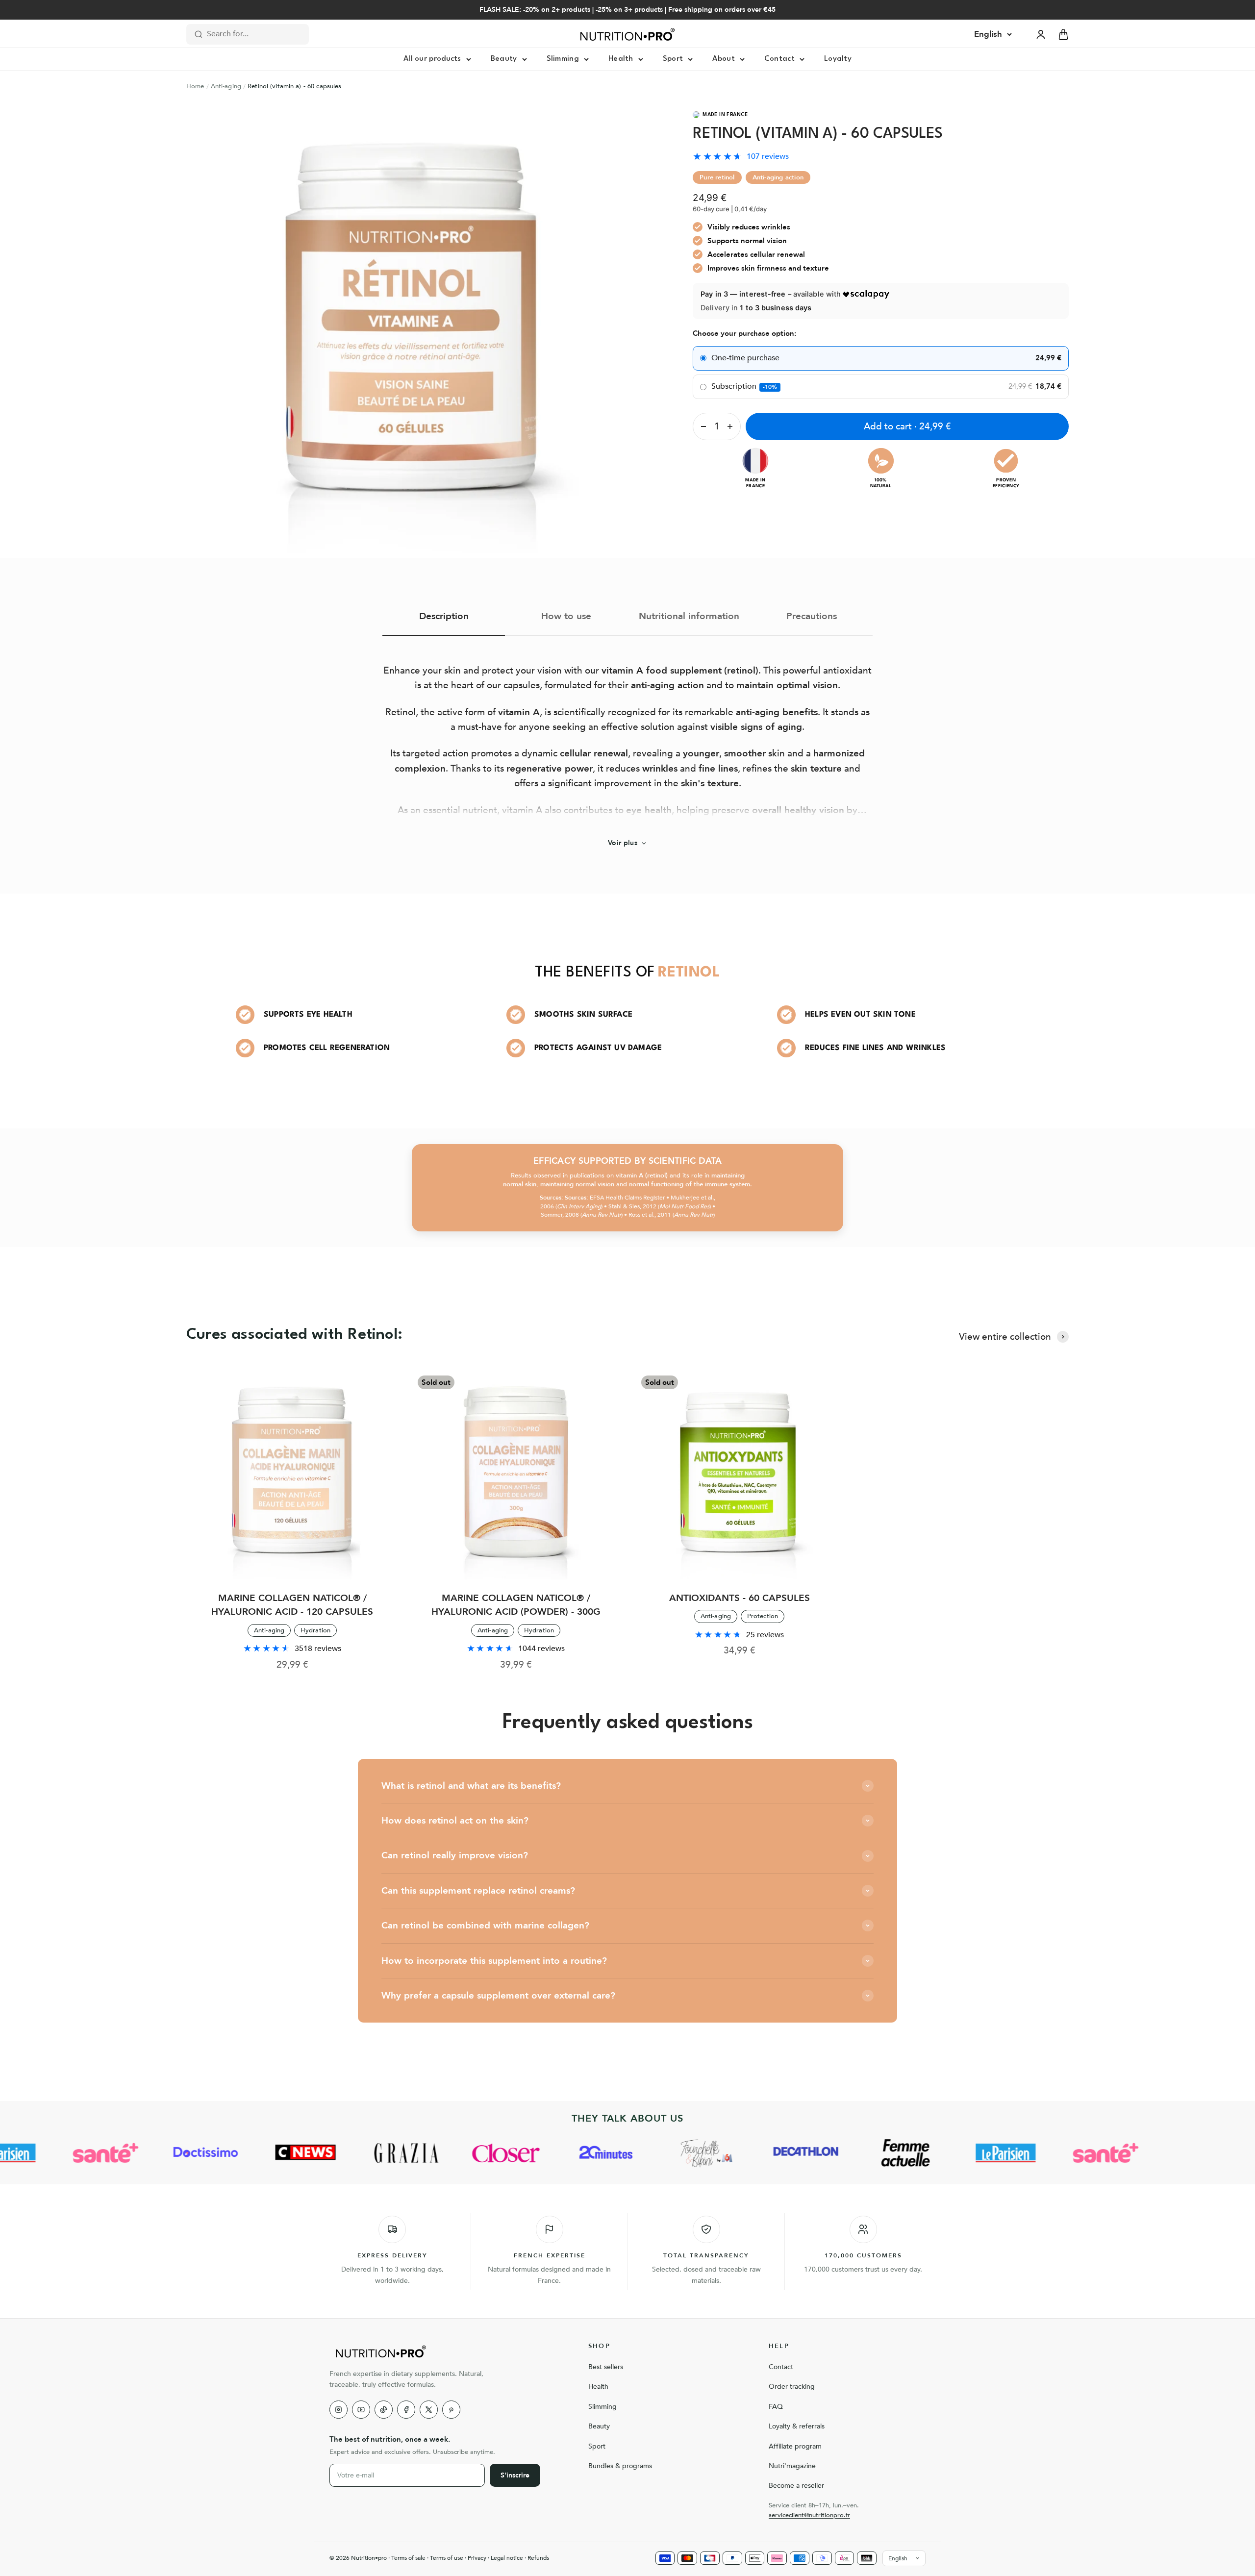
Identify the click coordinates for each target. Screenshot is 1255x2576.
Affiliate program (795, 2446)
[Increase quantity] (732, 426)
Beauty (504, 59)
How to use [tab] (566, 616)
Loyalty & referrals (797, 2426)
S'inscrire (515, 2475)
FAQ (776, 2407)
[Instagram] (339, 2410)
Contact (779, 59)
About (724, 59)
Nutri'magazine (792, 2466)
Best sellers (606, 2367)
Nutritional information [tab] (689, 616)
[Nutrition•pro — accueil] (447, 2351)
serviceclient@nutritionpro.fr (809, 2515)
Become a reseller (796, 2486)
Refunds (538, 2558)
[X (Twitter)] (429, 2410)
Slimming (563, 59)
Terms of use (447, 2558)
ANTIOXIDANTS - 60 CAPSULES (740, 1598)
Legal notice (507, 2558)
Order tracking (792, 2387)
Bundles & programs (620, 2466)
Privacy (477, 2558)
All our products (432, 59)
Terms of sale (408, 2558)
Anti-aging (226, 86)
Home (195, 86)
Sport (673, 59)
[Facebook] (406, 2410)
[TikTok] (384, 2410)
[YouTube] (361, 2410)
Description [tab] (444, 616)
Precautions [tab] (812, 616)
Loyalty (838, 59)
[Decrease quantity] (702, 426)
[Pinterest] (451, 2410)
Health (621, 59)
